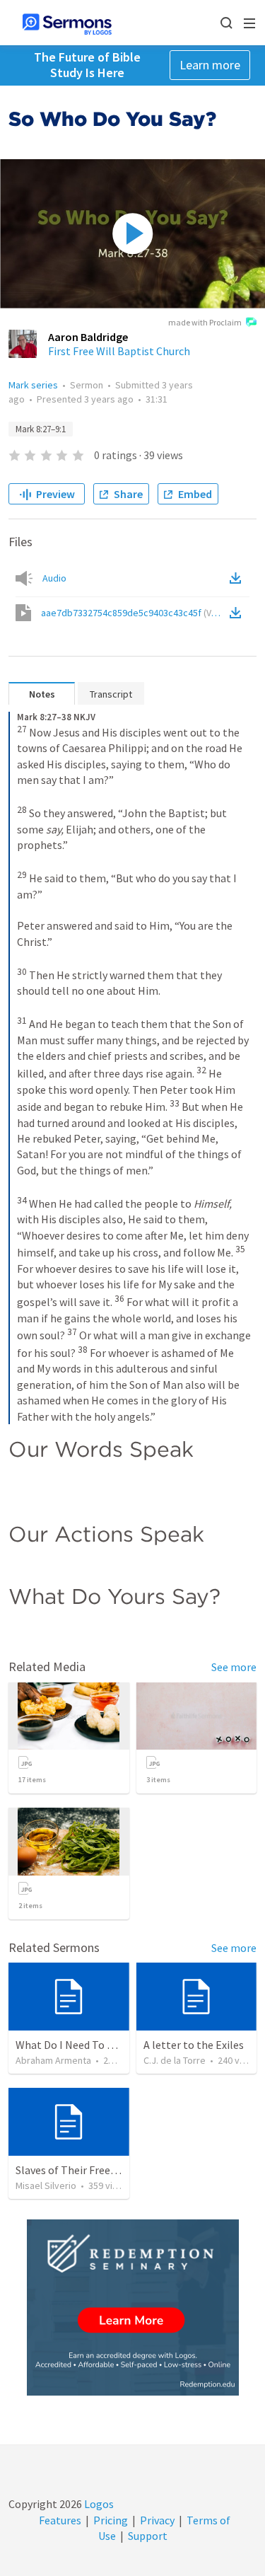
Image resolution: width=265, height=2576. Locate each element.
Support (148, 2536)
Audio (54, 578)
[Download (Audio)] (238, 578)
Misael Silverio (46, 2185)
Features (60, 2520)
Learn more (210, 65)
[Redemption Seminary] (133, 2308)
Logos (98, 2504)
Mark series (33, 385)
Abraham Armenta (53, 2060)
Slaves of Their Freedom (74, 2170)
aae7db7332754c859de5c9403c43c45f (134, 613)
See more (234, 1667)
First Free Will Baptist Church (119, 351)
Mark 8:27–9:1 (41, 429)
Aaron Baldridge (88, 337)
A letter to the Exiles (194, 2045)
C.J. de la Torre (175, 2060)
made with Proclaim (205, 322)
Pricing (111, 2520)
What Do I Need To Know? (77, 2045)
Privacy (157, 2520)
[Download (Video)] (238, 613)
